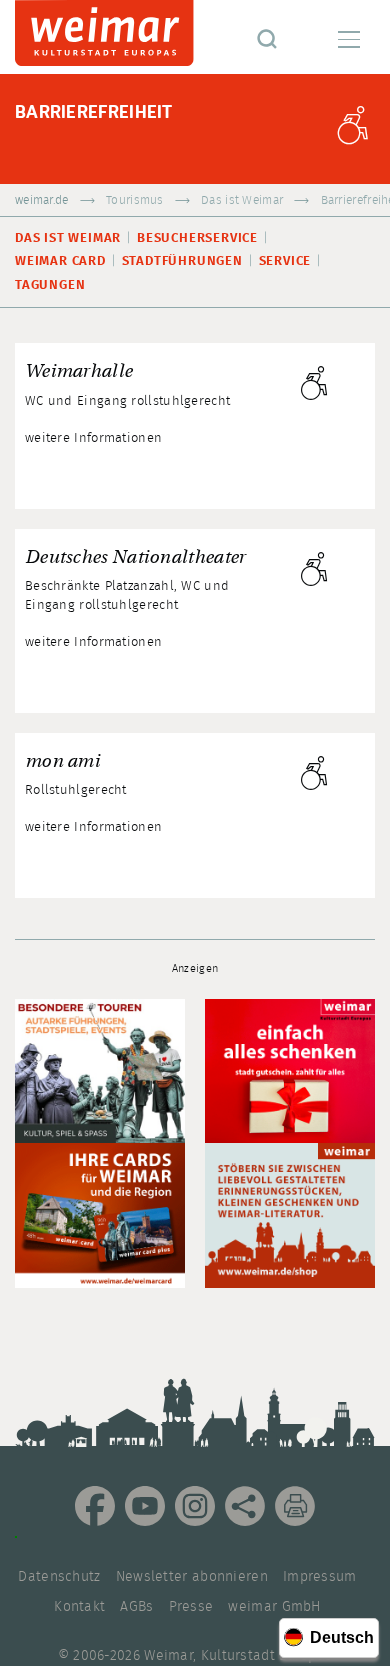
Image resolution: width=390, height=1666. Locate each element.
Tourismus (135, 200)
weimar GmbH (274, 1607)
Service (285, 261)
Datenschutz (59, 1577)
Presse (191, 1607)
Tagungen (50, 285)
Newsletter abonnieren (192, 1577)
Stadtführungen (182, 261)
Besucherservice (197, 238)
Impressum (320, 1577)
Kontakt (79, 1607)
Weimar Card (60, 261)
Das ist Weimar (242, 200)
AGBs (136, 1607)
